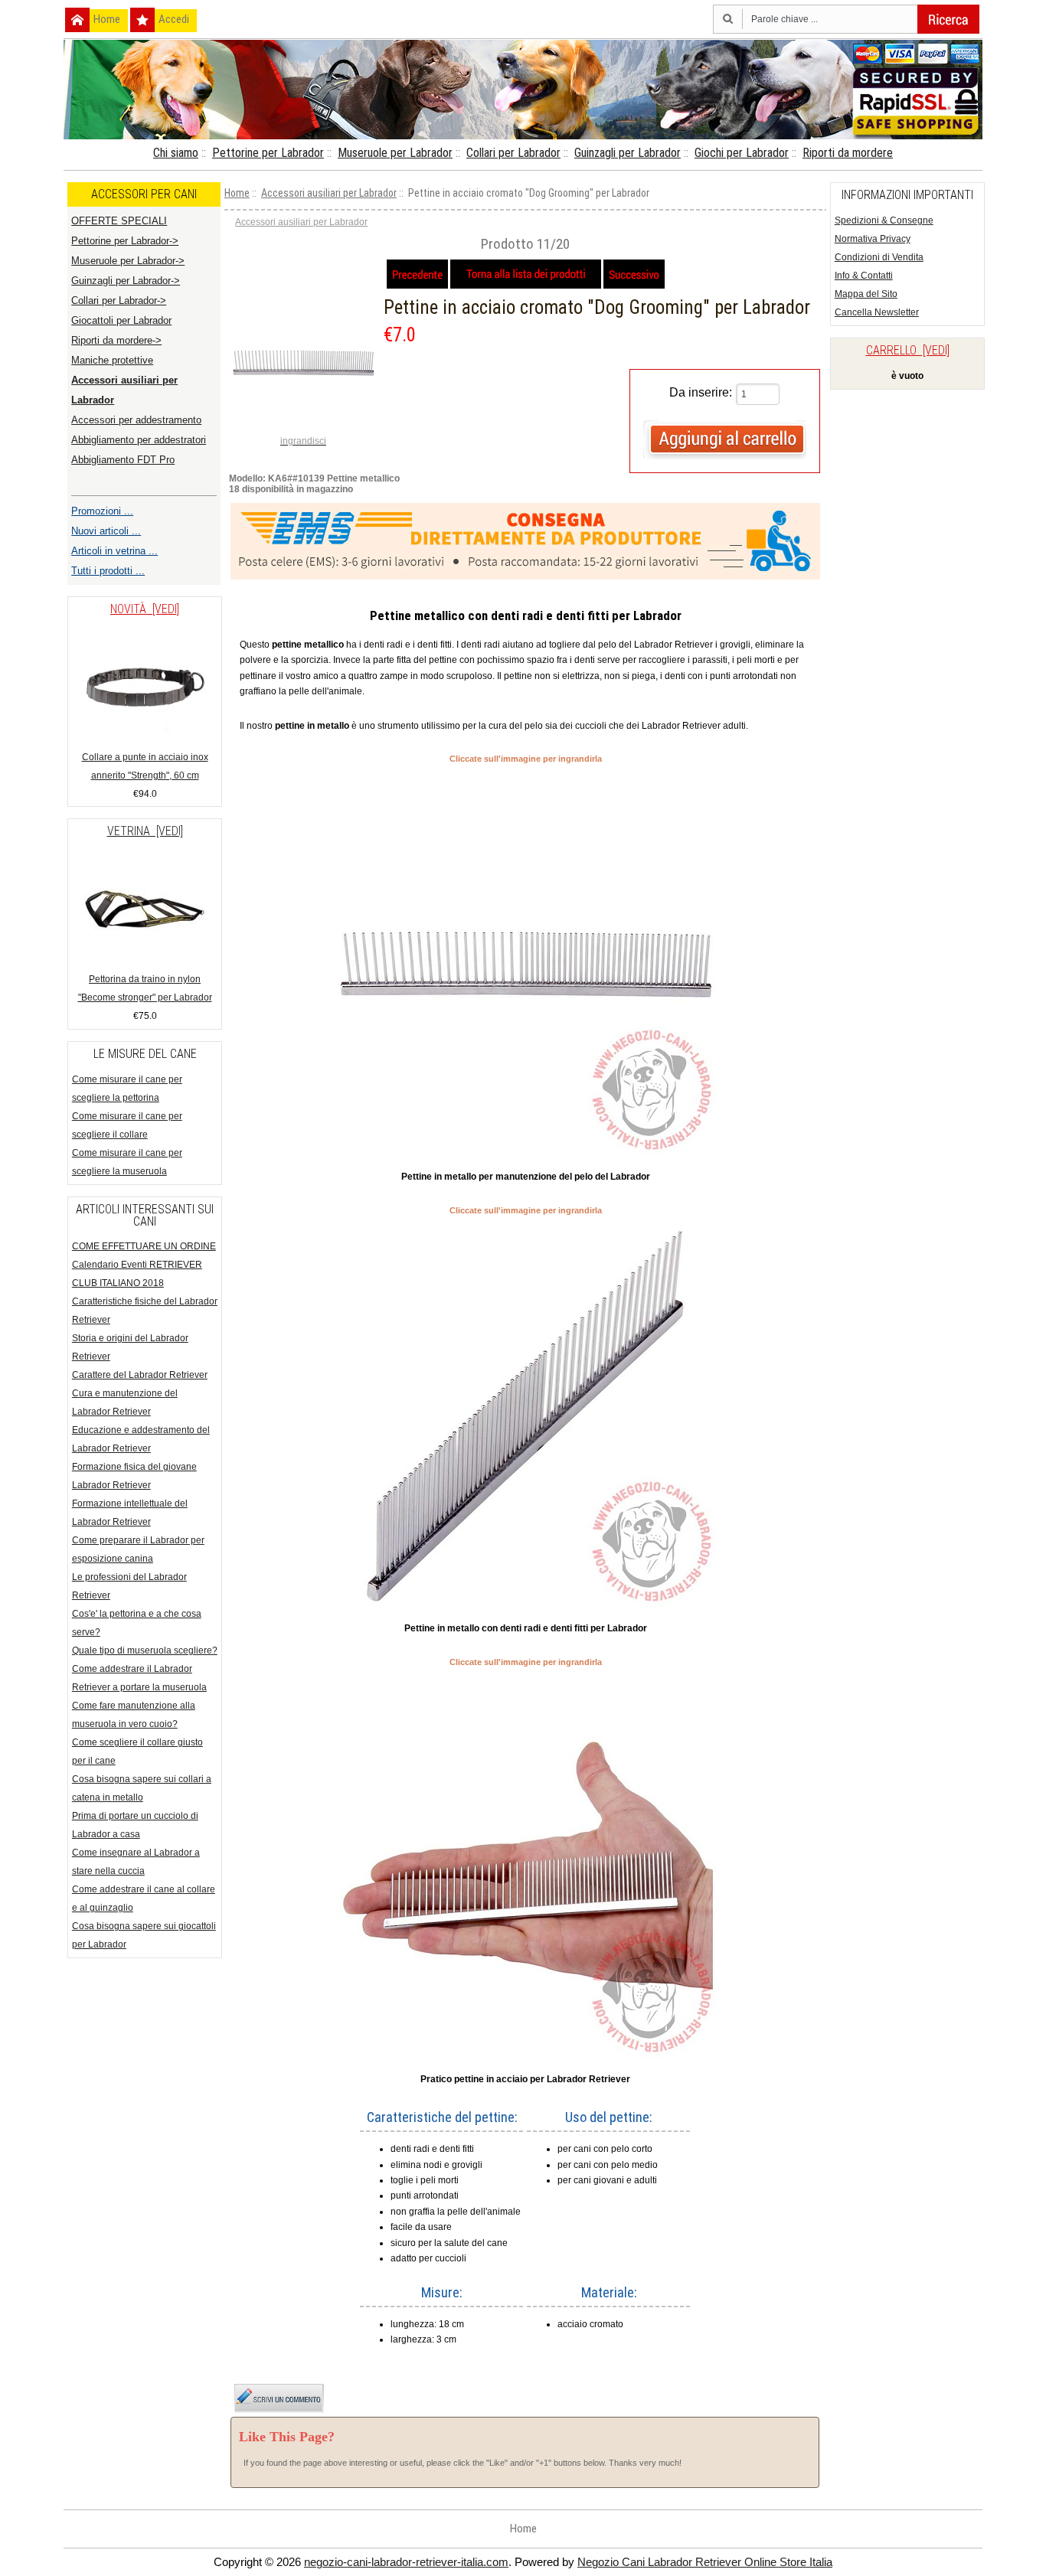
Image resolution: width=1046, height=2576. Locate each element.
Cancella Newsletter (877, 312)
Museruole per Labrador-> (128, 261)
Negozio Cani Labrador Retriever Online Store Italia (705, 2562)
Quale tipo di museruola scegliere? (145, 1650)
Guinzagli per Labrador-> (126, 281)
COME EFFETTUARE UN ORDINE (144, 1246)
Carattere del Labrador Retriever (140, 1375)
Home (107, 19)
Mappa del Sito (866, 294)
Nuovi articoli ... (106, 531)
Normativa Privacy (873, 239)
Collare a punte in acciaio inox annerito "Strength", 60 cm (145, 766)
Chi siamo (176, 153)
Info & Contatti (864, 276)
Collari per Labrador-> (119, 300)
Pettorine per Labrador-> (125, 241)
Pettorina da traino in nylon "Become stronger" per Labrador (145, 988)
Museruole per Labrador (395, 153)
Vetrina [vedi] (145, 831)
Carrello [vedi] (908, 350)
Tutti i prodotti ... (108, 571)
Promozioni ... (102, 511)
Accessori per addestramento (136, 420)
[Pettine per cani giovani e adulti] (525, 2055)
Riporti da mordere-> (116, 340)
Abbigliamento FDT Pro (123, 460)
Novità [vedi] (145, 609)
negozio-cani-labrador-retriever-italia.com (406, 2562)
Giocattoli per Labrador (121, 320)
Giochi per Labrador (742, 153)
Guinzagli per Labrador (628, 153)
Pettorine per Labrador (268, 153)
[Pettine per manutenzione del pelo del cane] (525, 1604)
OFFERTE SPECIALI (119, 221)
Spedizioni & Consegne (884, 220)
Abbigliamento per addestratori (139, 440)
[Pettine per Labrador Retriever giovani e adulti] (525, 1152)
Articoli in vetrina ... (114, 551)
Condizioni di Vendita (879, 257)
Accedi (174, 19)
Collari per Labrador (513, 153)
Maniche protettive (112, 360)
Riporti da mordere (848, 153)
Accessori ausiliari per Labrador (329, 193)
